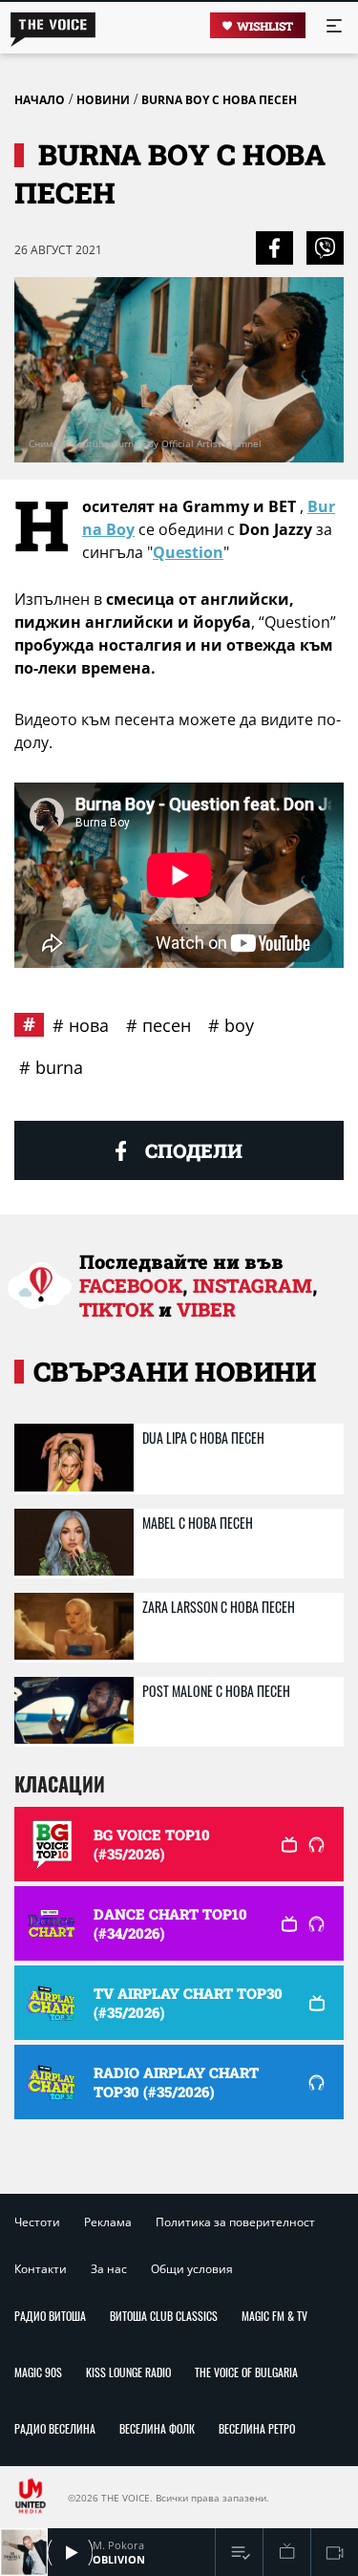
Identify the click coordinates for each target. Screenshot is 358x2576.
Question (188, 552)
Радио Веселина (55, 2428)
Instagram (253, 1285)
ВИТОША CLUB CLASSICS (164, 2316)
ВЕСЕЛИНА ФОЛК (157, 2428)
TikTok (116, 1309)
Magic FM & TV (274, 2316)
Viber (206, 1309)
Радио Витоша (50, 2316)
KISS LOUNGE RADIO (128, 2372)
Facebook (131, 1285)
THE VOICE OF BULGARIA (246, 2372)
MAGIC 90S (38, 2372)
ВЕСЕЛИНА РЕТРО (257, 2428)
